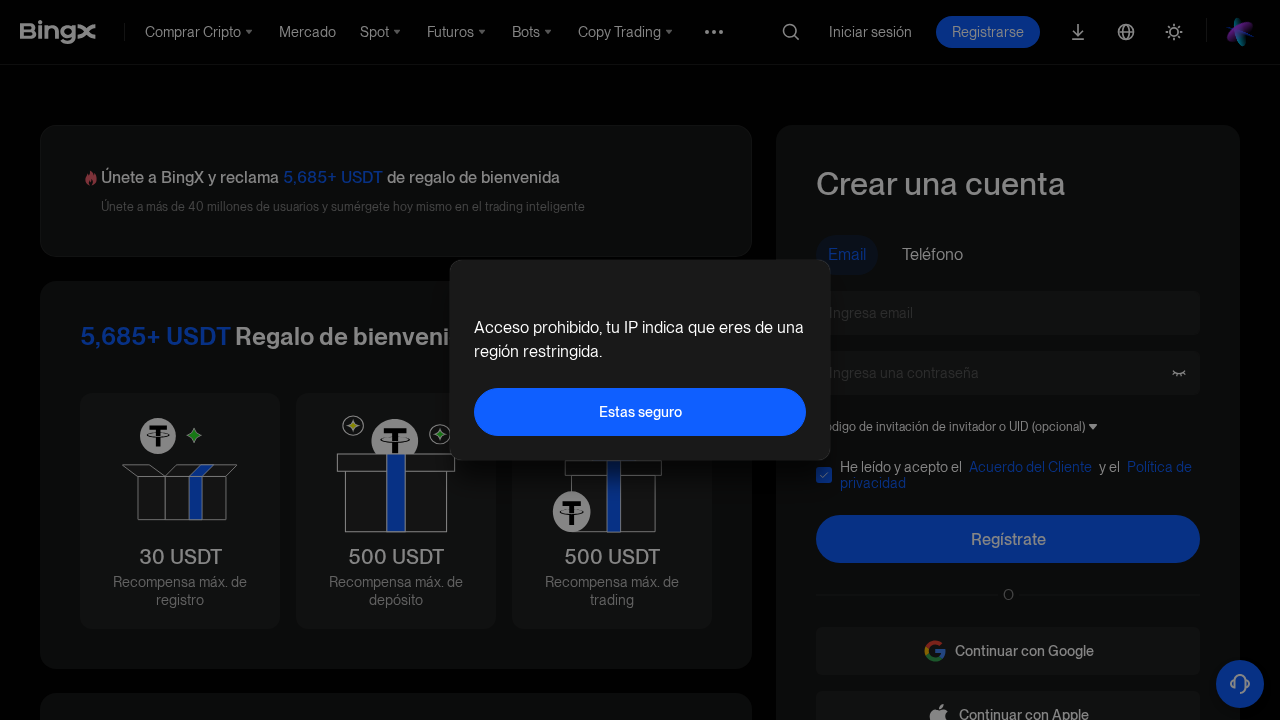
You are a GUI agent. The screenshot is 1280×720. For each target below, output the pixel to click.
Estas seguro (640, 412)
